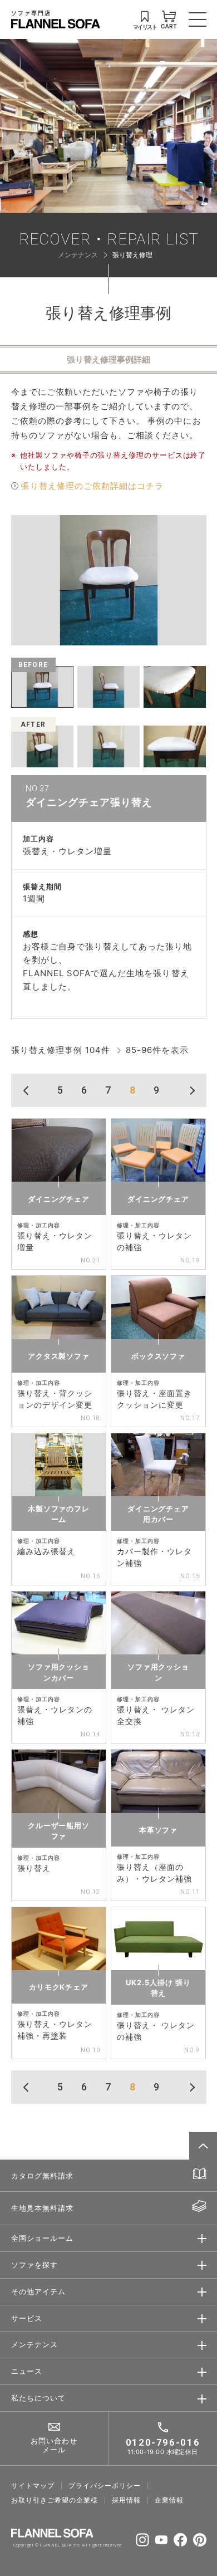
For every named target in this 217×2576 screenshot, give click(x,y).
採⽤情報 (126, 2500)
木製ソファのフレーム (59, 1514)
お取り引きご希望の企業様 (55, 2500)
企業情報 (169, 2500)
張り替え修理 (132, 255)
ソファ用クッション (158, 1672)
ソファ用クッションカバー (59, 1672)
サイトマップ (33, 2486)
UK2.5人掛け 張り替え (158, 1988)
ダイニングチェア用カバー (158, 1514)
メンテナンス (78, 255)
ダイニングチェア (59, 1199)
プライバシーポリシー (105, 2486)
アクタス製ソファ (59, 1356)
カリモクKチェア (59, 1987)
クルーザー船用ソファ (59, 1831)
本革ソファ (159, 1830)
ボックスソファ (158, 1356)
